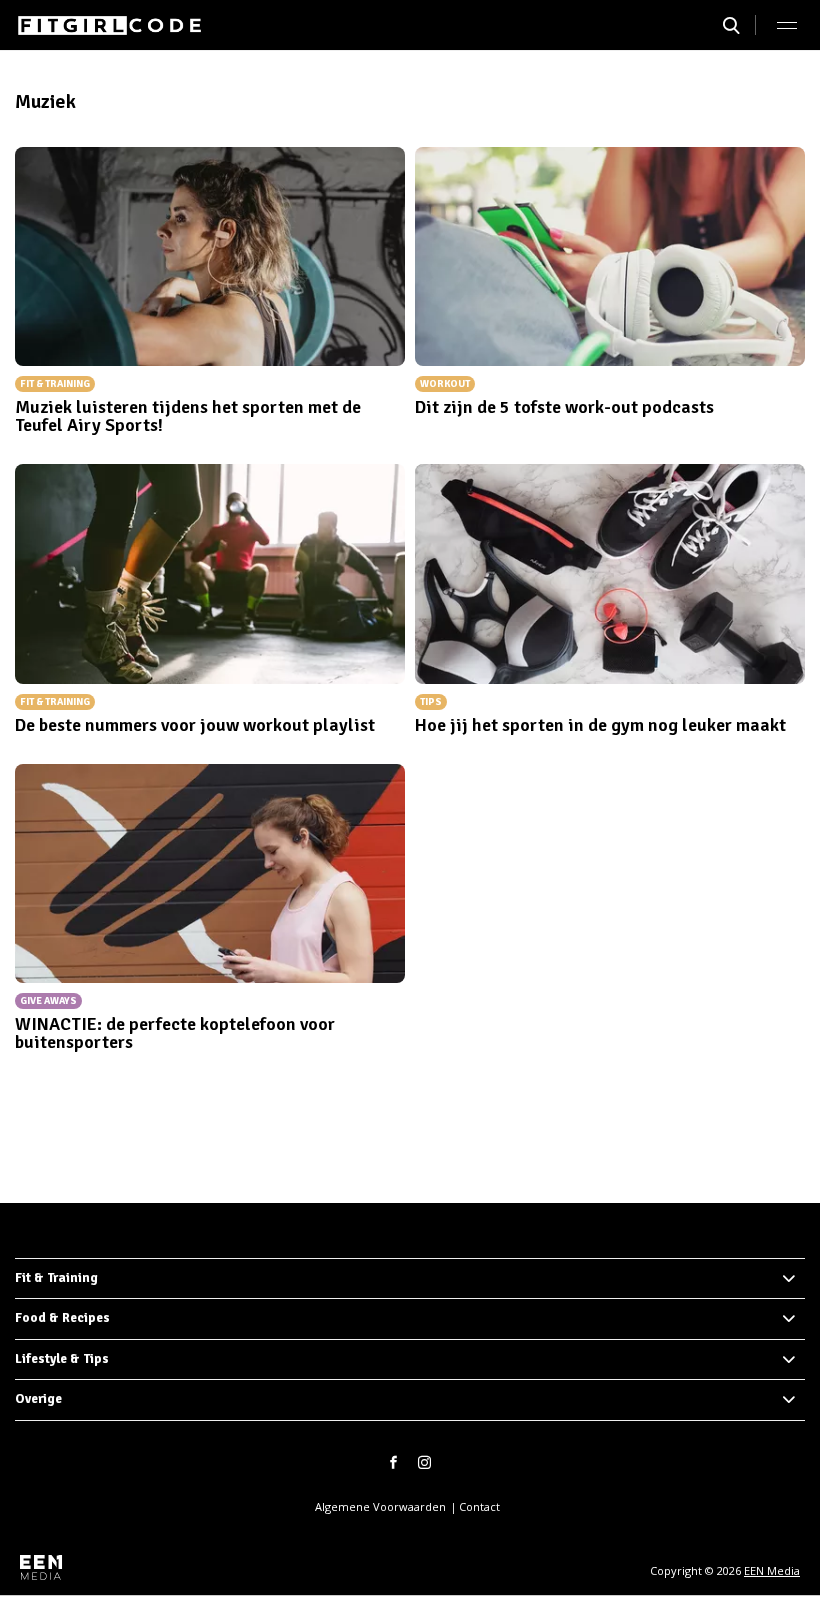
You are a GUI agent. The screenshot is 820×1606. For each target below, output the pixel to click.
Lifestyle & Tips (62, 1359)
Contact (479, 1506)
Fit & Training (56, 1278)
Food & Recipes (62, 1318)
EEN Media (772, 1570)
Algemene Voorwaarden (380, 1506)
